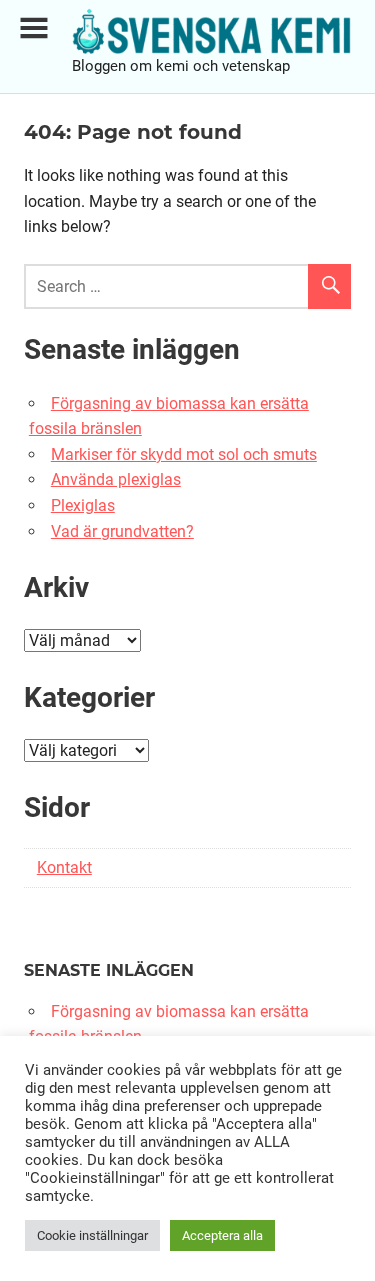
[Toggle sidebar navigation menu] (34, 28)
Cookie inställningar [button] (92, 1235)
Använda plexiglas (116, 479)
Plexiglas (83, 505)
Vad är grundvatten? (122, 531)
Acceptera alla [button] (222, 1235)
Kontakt (64, 867)
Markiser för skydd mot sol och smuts (184, 454)
